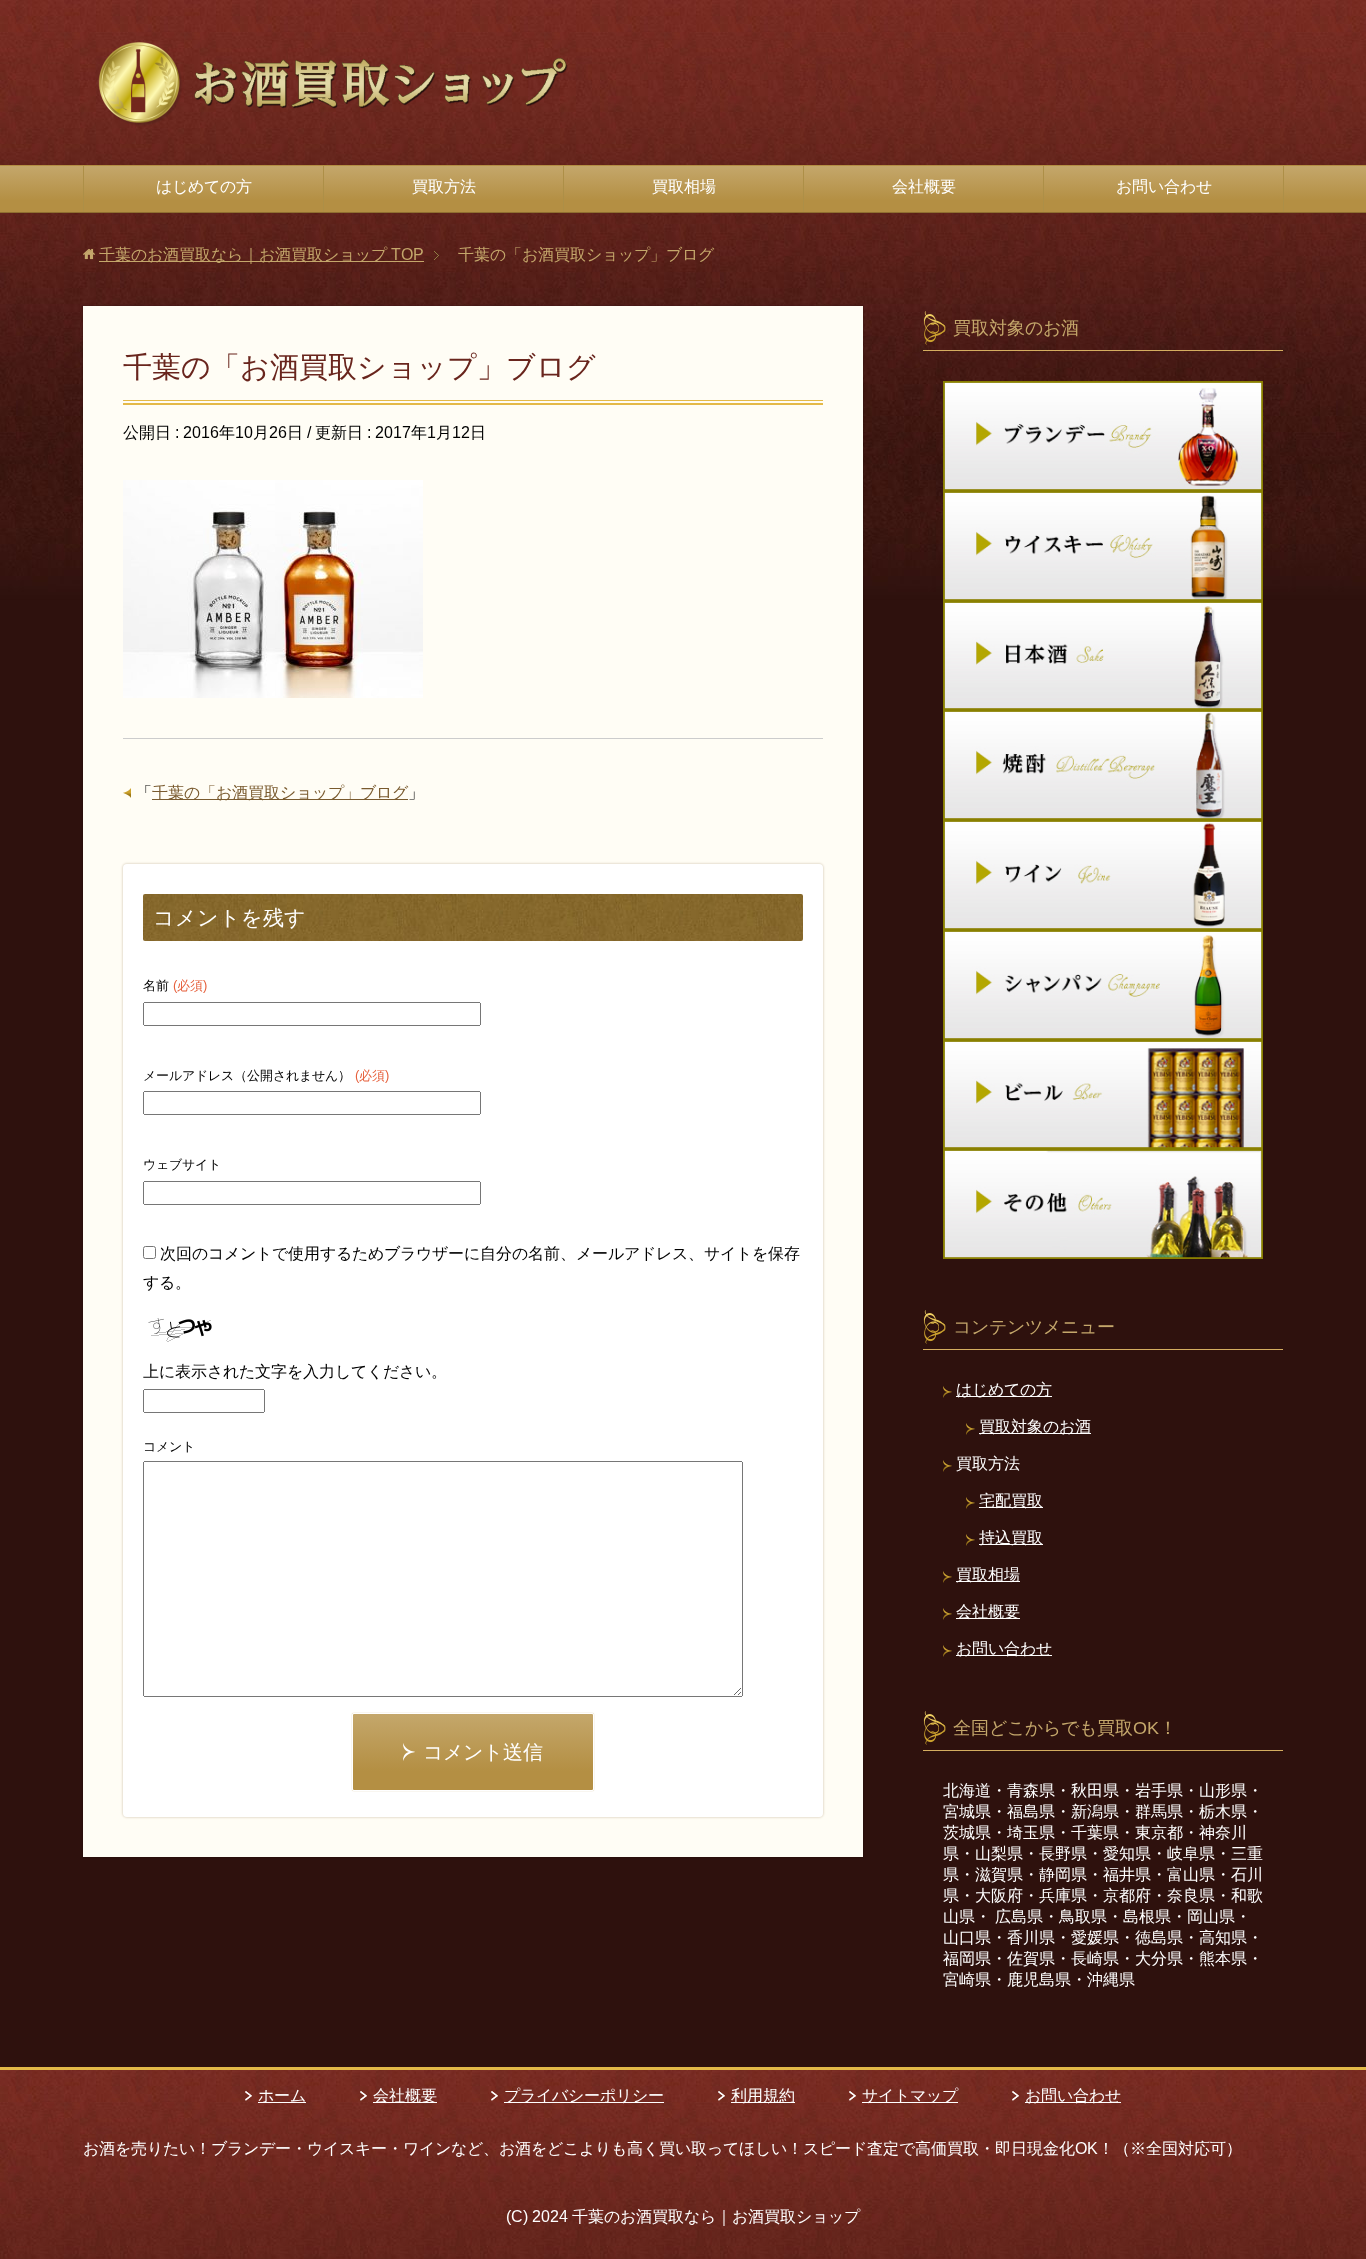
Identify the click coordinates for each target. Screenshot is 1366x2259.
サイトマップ (910, 2095)
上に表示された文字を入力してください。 (295, 1371)
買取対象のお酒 (1035, 1426)
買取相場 (684, 186)
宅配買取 (1011, 1500)
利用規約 (763, 2095)
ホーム (282, 2095)
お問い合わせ (1164, 186)
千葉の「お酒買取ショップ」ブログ (280, 792)
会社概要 (924, 186)
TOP (261, 254)
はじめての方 (204, 186)
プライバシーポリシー (584, 2095)
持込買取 (1011, 1537)
